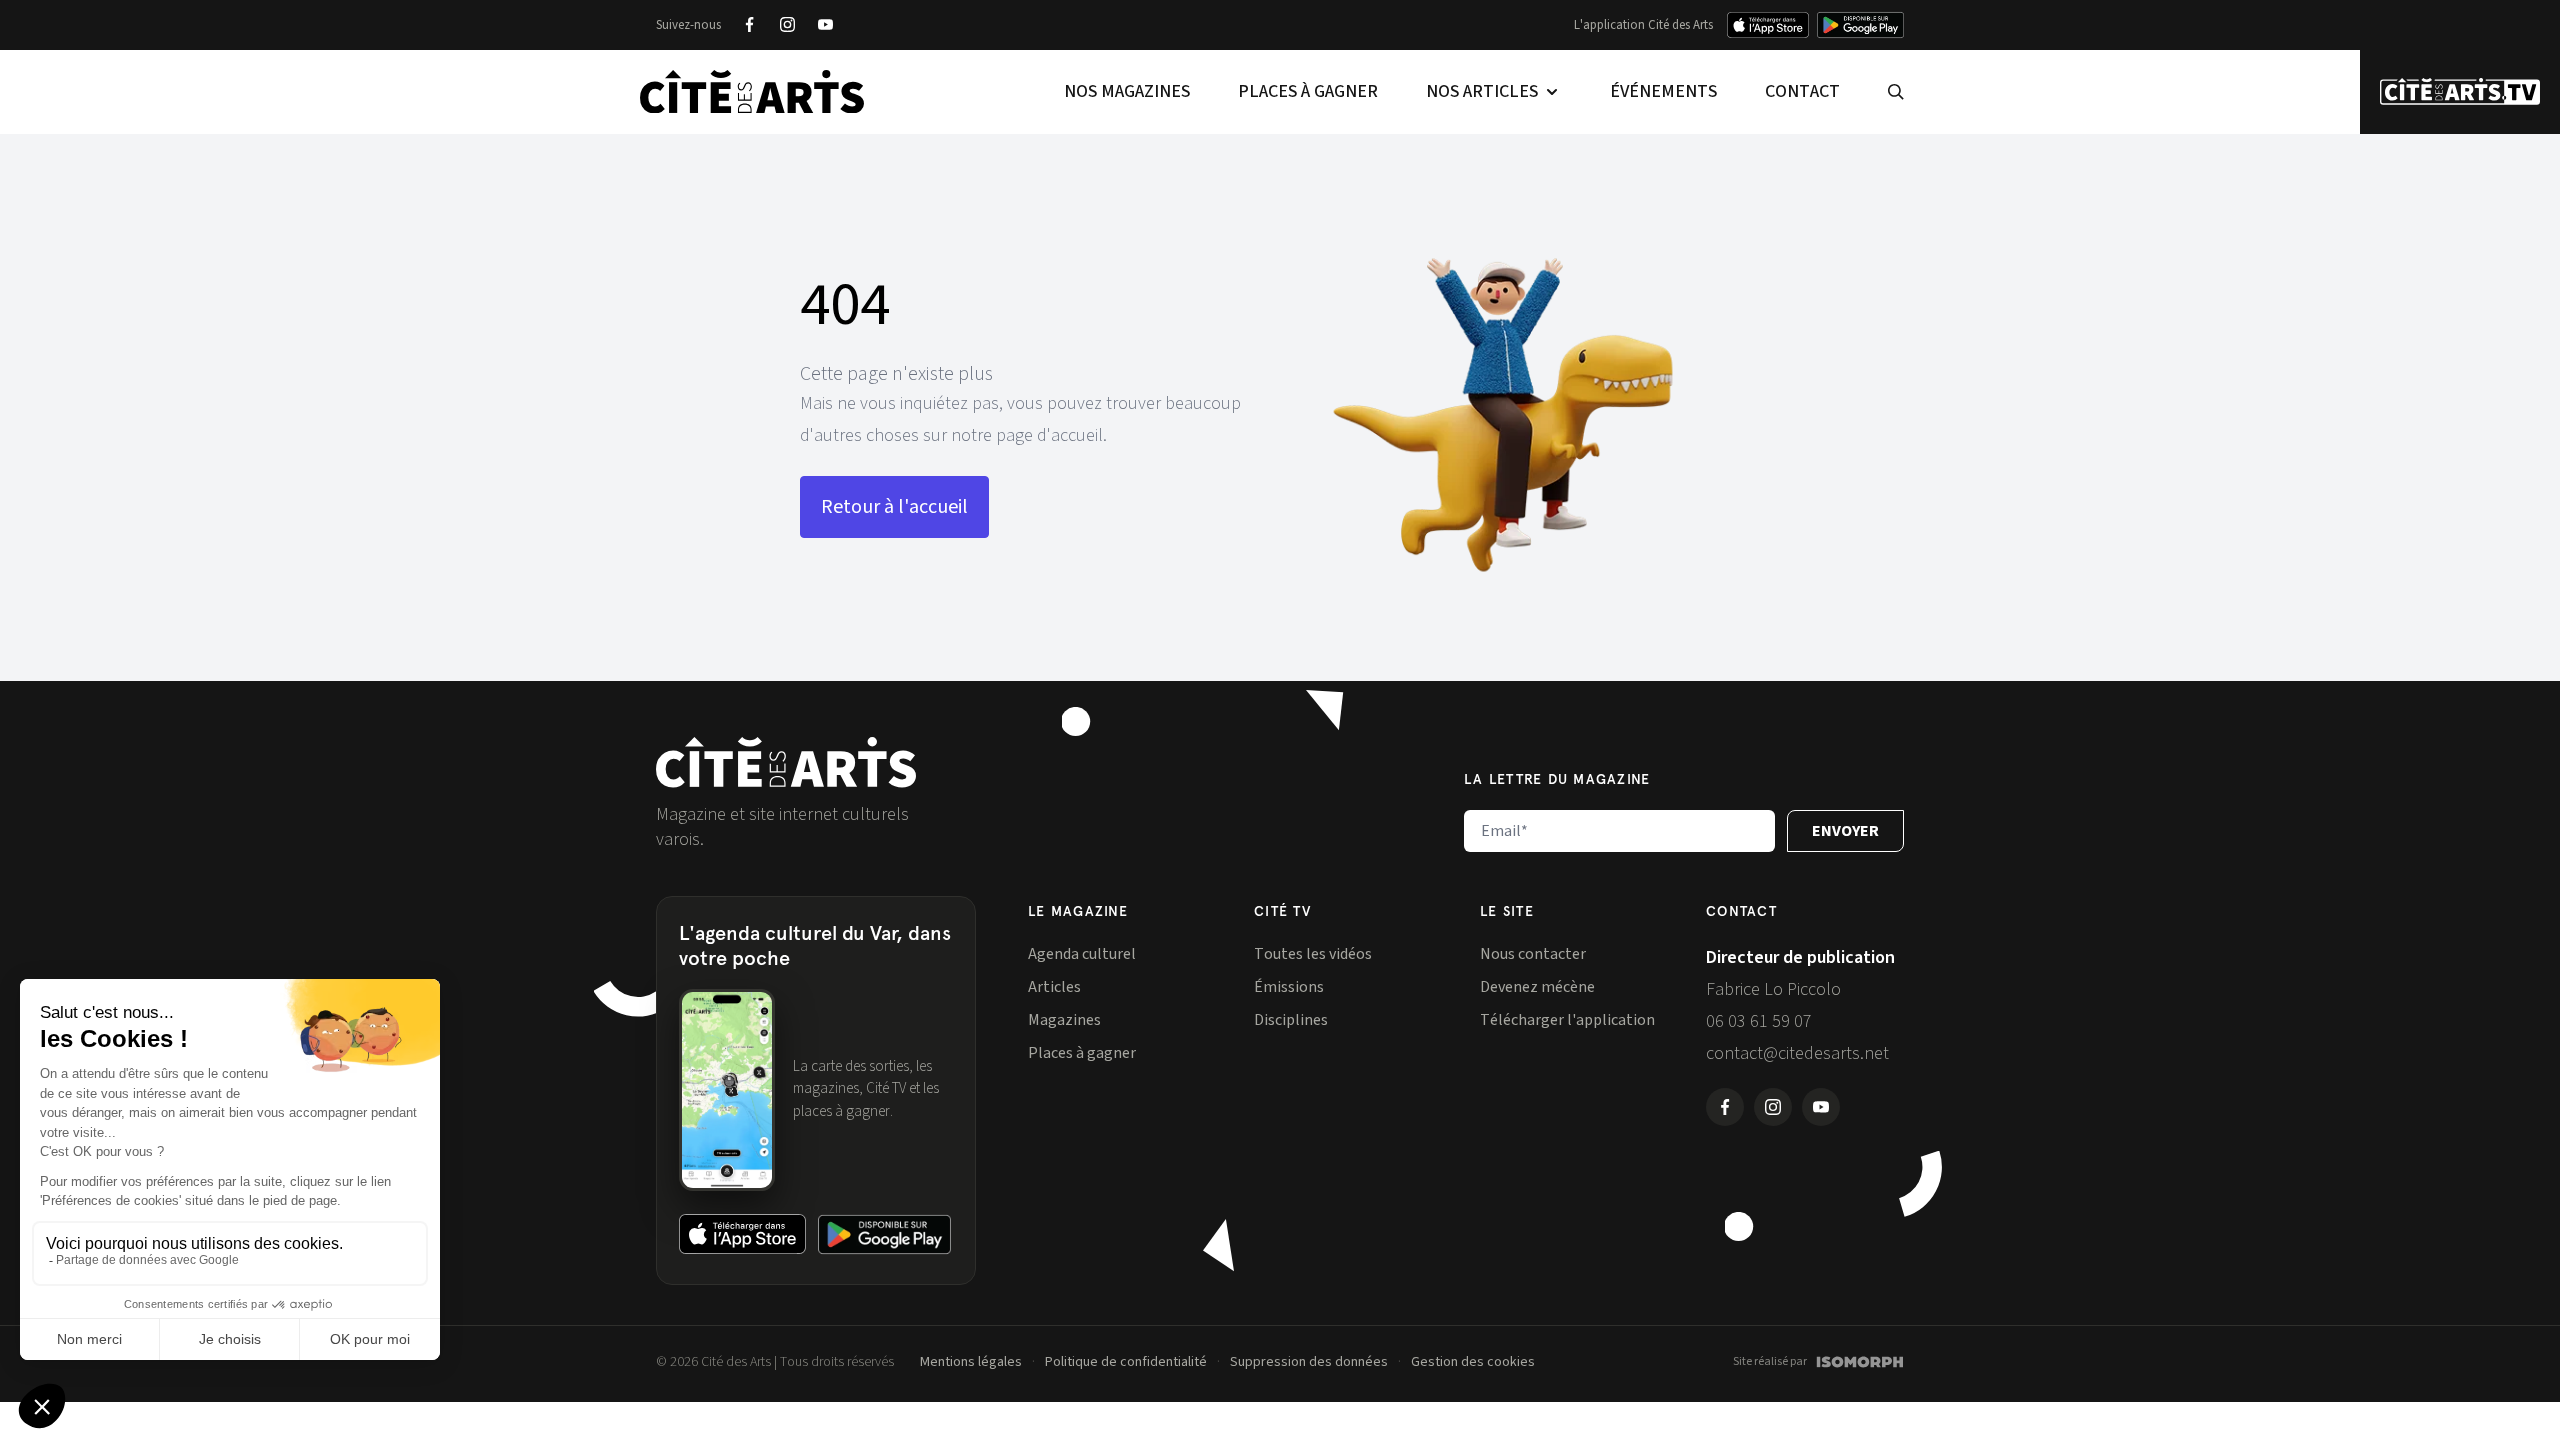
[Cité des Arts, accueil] (786, 762)
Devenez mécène (1537, 987)
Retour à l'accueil (894, 507)
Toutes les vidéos (1313, 954)
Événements (1663, 91)
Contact (1802, 91)
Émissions (1289, 987)
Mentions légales (971, 1362)
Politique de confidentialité (1126, 1362)
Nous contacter (1533, 954)
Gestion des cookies (1473, 1362)
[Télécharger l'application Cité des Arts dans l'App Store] (1768, 25)
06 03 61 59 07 (1759, 1021)
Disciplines (1291, 1020)
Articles (1054, 987)
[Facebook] (749, 25)
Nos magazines (1127, 91)
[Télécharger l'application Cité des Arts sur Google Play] (1860, 25)
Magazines (1064, 1020)
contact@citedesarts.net (1797, 1053)
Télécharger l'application (1567, 1020)
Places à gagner (1308, 91)
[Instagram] (787, 25)
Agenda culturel (1082, 954)
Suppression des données (1309, 1362)
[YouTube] (825, 25)
